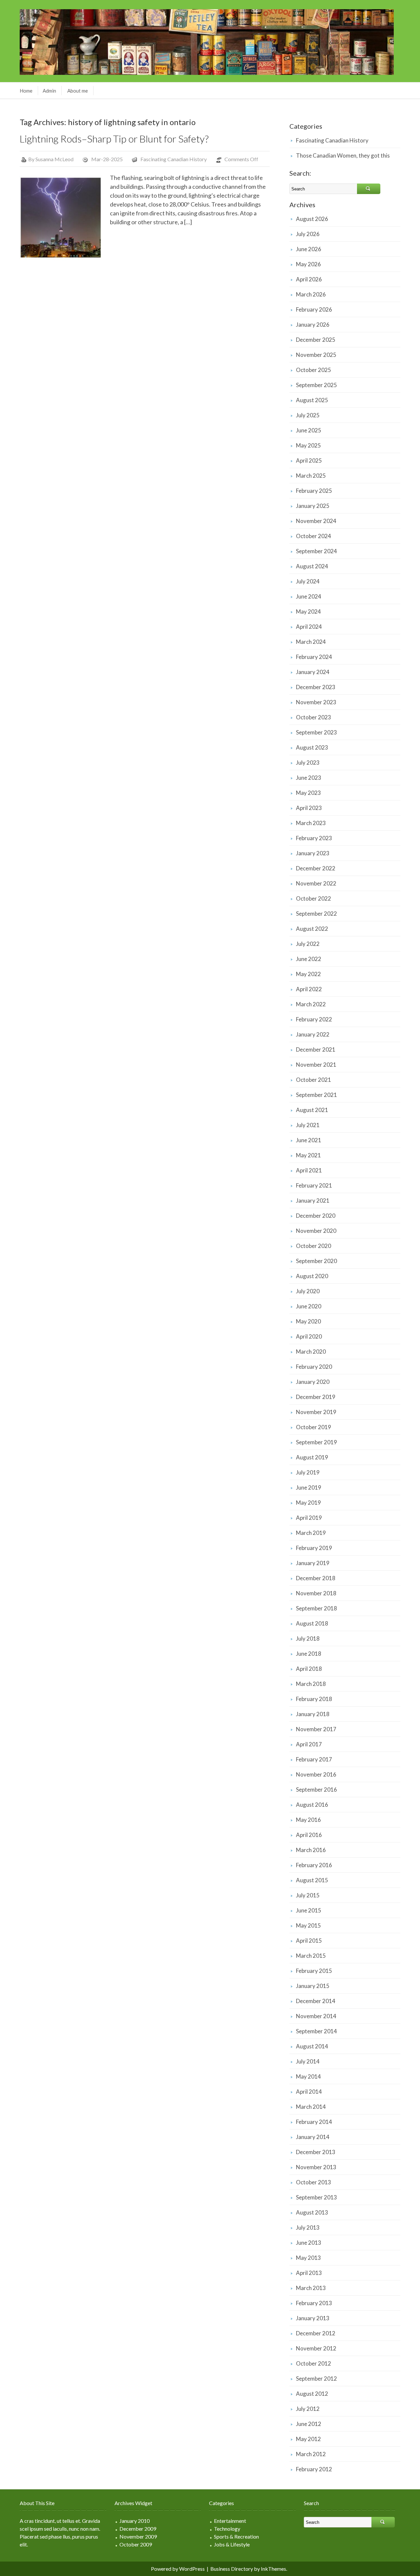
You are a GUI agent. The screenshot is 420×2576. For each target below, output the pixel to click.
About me (78, 91)
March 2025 (311, 476)
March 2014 (311, 2107)
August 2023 (312, 747)
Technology (227, 2529)
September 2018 (316, 1608)
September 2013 (316, 2197)
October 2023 (314, 717)
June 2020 (309, 1306)
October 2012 (314, 2363)
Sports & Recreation (236, 2536)
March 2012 (311, 2454)
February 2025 (314, 491)
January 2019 (313, 1563)
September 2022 (316, 914)
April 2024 (309, 627)
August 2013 (312, 2212)
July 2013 (308, 2227)
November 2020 (316, 1231)
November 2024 (316, 521)
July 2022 (308, 944)
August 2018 (312, 1623)
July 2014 (308, 2061)
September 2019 (316, 1442)
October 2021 (314, 1080)
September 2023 (316, 732)
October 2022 (314, 898)
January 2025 (313, 506)
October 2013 (314, 2182)
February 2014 (314, 2122)
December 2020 (316, 1216)
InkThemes (273, 2569)
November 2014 (316, 2016)
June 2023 (309, 778)
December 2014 (316, 2001)
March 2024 (311, 642)
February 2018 (314, 1699)
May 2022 (308, 974)
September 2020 (316, 1261)
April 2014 (309, 2092)
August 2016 (312, 1805)
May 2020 (308, 1321)
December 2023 (316, 687)
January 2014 (313, 2137)
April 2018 (309, 1669)
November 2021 (316, 1065)
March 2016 (311, 1850)
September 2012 (316, 2379)
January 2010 (135, 2521)
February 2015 (314, 1971)
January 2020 (313, 1382)
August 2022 (312, 929)
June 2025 (309, 430)
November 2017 (316, 1729)
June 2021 (309, 1140)
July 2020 (308, 1291)
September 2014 (316, 2031)
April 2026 (309, 279)
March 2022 (311, 1004)
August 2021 (312, 1110)
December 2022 (316, 868)
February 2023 (314, 838)
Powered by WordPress (178, 2569)
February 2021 (314, 1185)
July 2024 (308, 581)
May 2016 (308, 1820)
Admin (49, 91)
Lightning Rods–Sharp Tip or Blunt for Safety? (114, 139)
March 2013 (311, 2288)
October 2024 (314, 536)
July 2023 (308, 763)
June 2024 (309, 596)
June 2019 (309, 1487)
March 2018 (311, 1684)
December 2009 (138, 2529)
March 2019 (311, 1533)
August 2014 (312, 2046)
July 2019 (308, 1472)
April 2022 (309, 989)
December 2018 (316, 1578)
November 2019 (316, 1412)
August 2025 (312, 400)
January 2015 (313, 1986)
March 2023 (311, 823)
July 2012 (308, 2409)
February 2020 (314, 1367)
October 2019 (314, 1427)
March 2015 (311, 1956)
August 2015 (312, 1880)
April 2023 (309, 808)
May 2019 (308, 1503)
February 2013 (314, 2303)
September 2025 (316, 385)
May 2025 (308, 445)
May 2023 (308, 793)
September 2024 (316, 551)
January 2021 (313, 1201)
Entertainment (230, 2521)
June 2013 (309, 2243)
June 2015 (309, 1910)
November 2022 (316, 883)
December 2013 (316, 2152)
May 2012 (308, 2439)
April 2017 (309, 1744)
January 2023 (313, 853)
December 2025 (316, 340)
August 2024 (312, 566)
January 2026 (313, 325)
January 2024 (313, 672)
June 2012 (309, 2424)
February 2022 (314, 1019)
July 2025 (308, 415)
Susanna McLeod (54, 159)
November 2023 (316, 702)
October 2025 (314, 370)
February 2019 (314, 1548)
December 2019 (316, 1397)
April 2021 (309, 1170)
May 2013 (308, 2258)
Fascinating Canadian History (174, 159)
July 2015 (308, 1895)
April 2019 (309, 1518)
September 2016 (316, 1790)
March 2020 (311, 1352)
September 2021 (316, 1095)
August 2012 (312, 2394)
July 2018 (308, 1638)
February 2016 (314, 1865)
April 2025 (309, 460)
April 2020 (309, 1336)
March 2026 (311, 294)
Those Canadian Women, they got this (343, 155)
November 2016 (316, 1774)
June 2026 (309, 249)
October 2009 (136, 2544)
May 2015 (308, 1925)
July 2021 (308, 1125)
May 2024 (308, 611)
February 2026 (314, 309)
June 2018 (309, 1654)
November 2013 (316, 2167)
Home (26, 91)
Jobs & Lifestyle (232, 2544)
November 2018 (316, 1593)
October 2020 (314, 1246)
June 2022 (309, 959)
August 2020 (312, 1276)
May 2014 (308, 2076)
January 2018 (313, 1714)
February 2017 (314, 1759)
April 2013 (309, 2273)
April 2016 (309, 1835)
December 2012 (316, 2333)
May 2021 (308, 1155)
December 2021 (316, 1049)
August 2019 (312, 1457)
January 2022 (313, 1034)
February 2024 (314, 657)
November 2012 (316, 2348)
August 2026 (312, 219)
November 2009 (138, 2536)
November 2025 (316, 355)
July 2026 (308, 234)
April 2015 (309, 1941)
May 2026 (308, 264)
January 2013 (313, 2318)
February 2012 (314, 2469)
